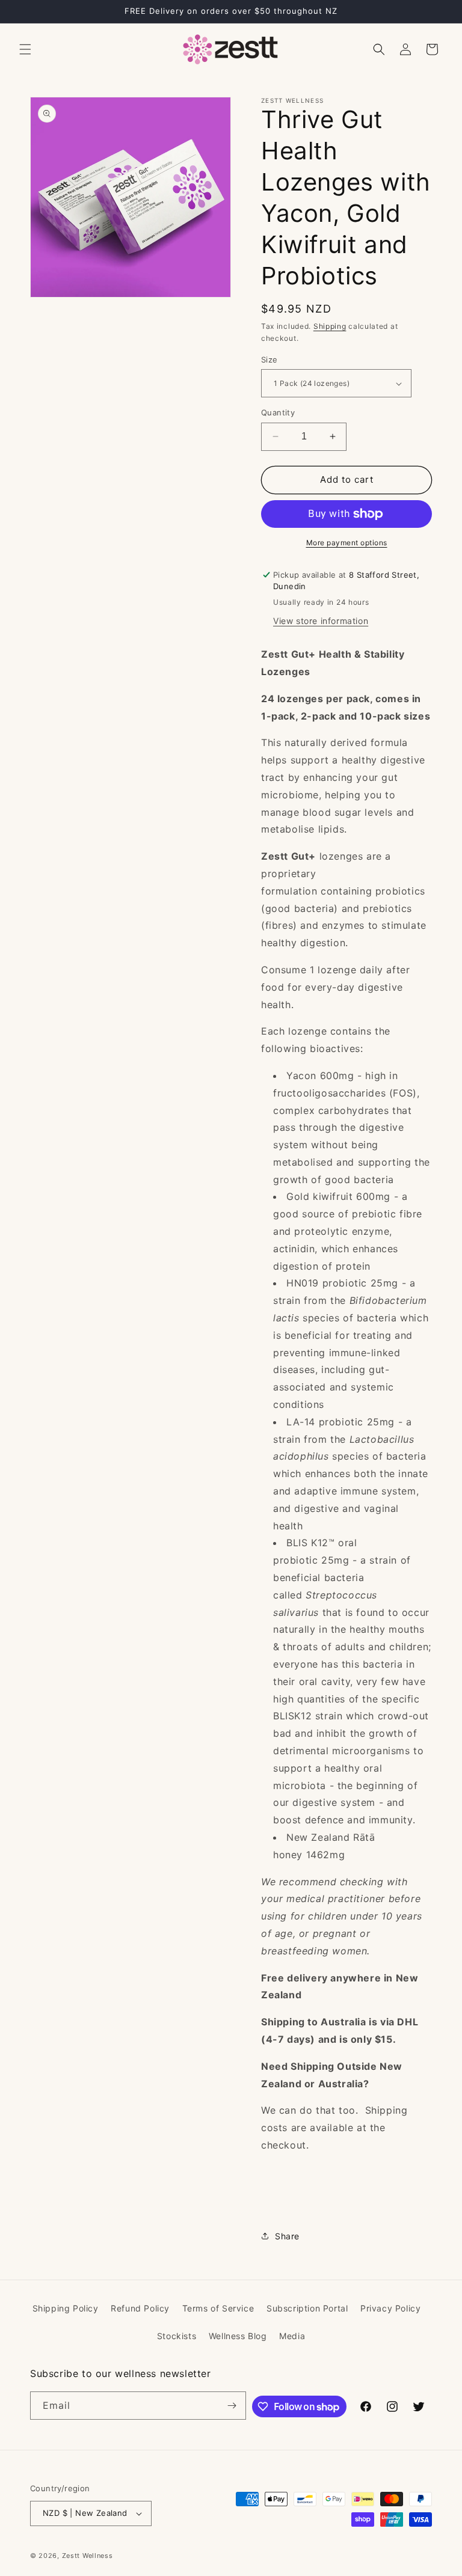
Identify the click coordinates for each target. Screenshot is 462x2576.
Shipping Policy (66, 2308)
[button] (25, 49)
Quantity (278, 412)
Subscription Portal (307, 2308)
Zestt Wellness (88, 2556)
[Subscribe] (232, 2406)
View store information (321, 621)
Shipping (330, 326)
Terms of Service (218, 2308)
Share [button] (287, 2236)
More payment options (347, 543)
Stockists (177, 2336)
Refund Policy (140, 2308)
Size (269, 359)
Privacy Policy (390, 2308)
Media (292, 2336)
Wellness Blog (238, 2336)
